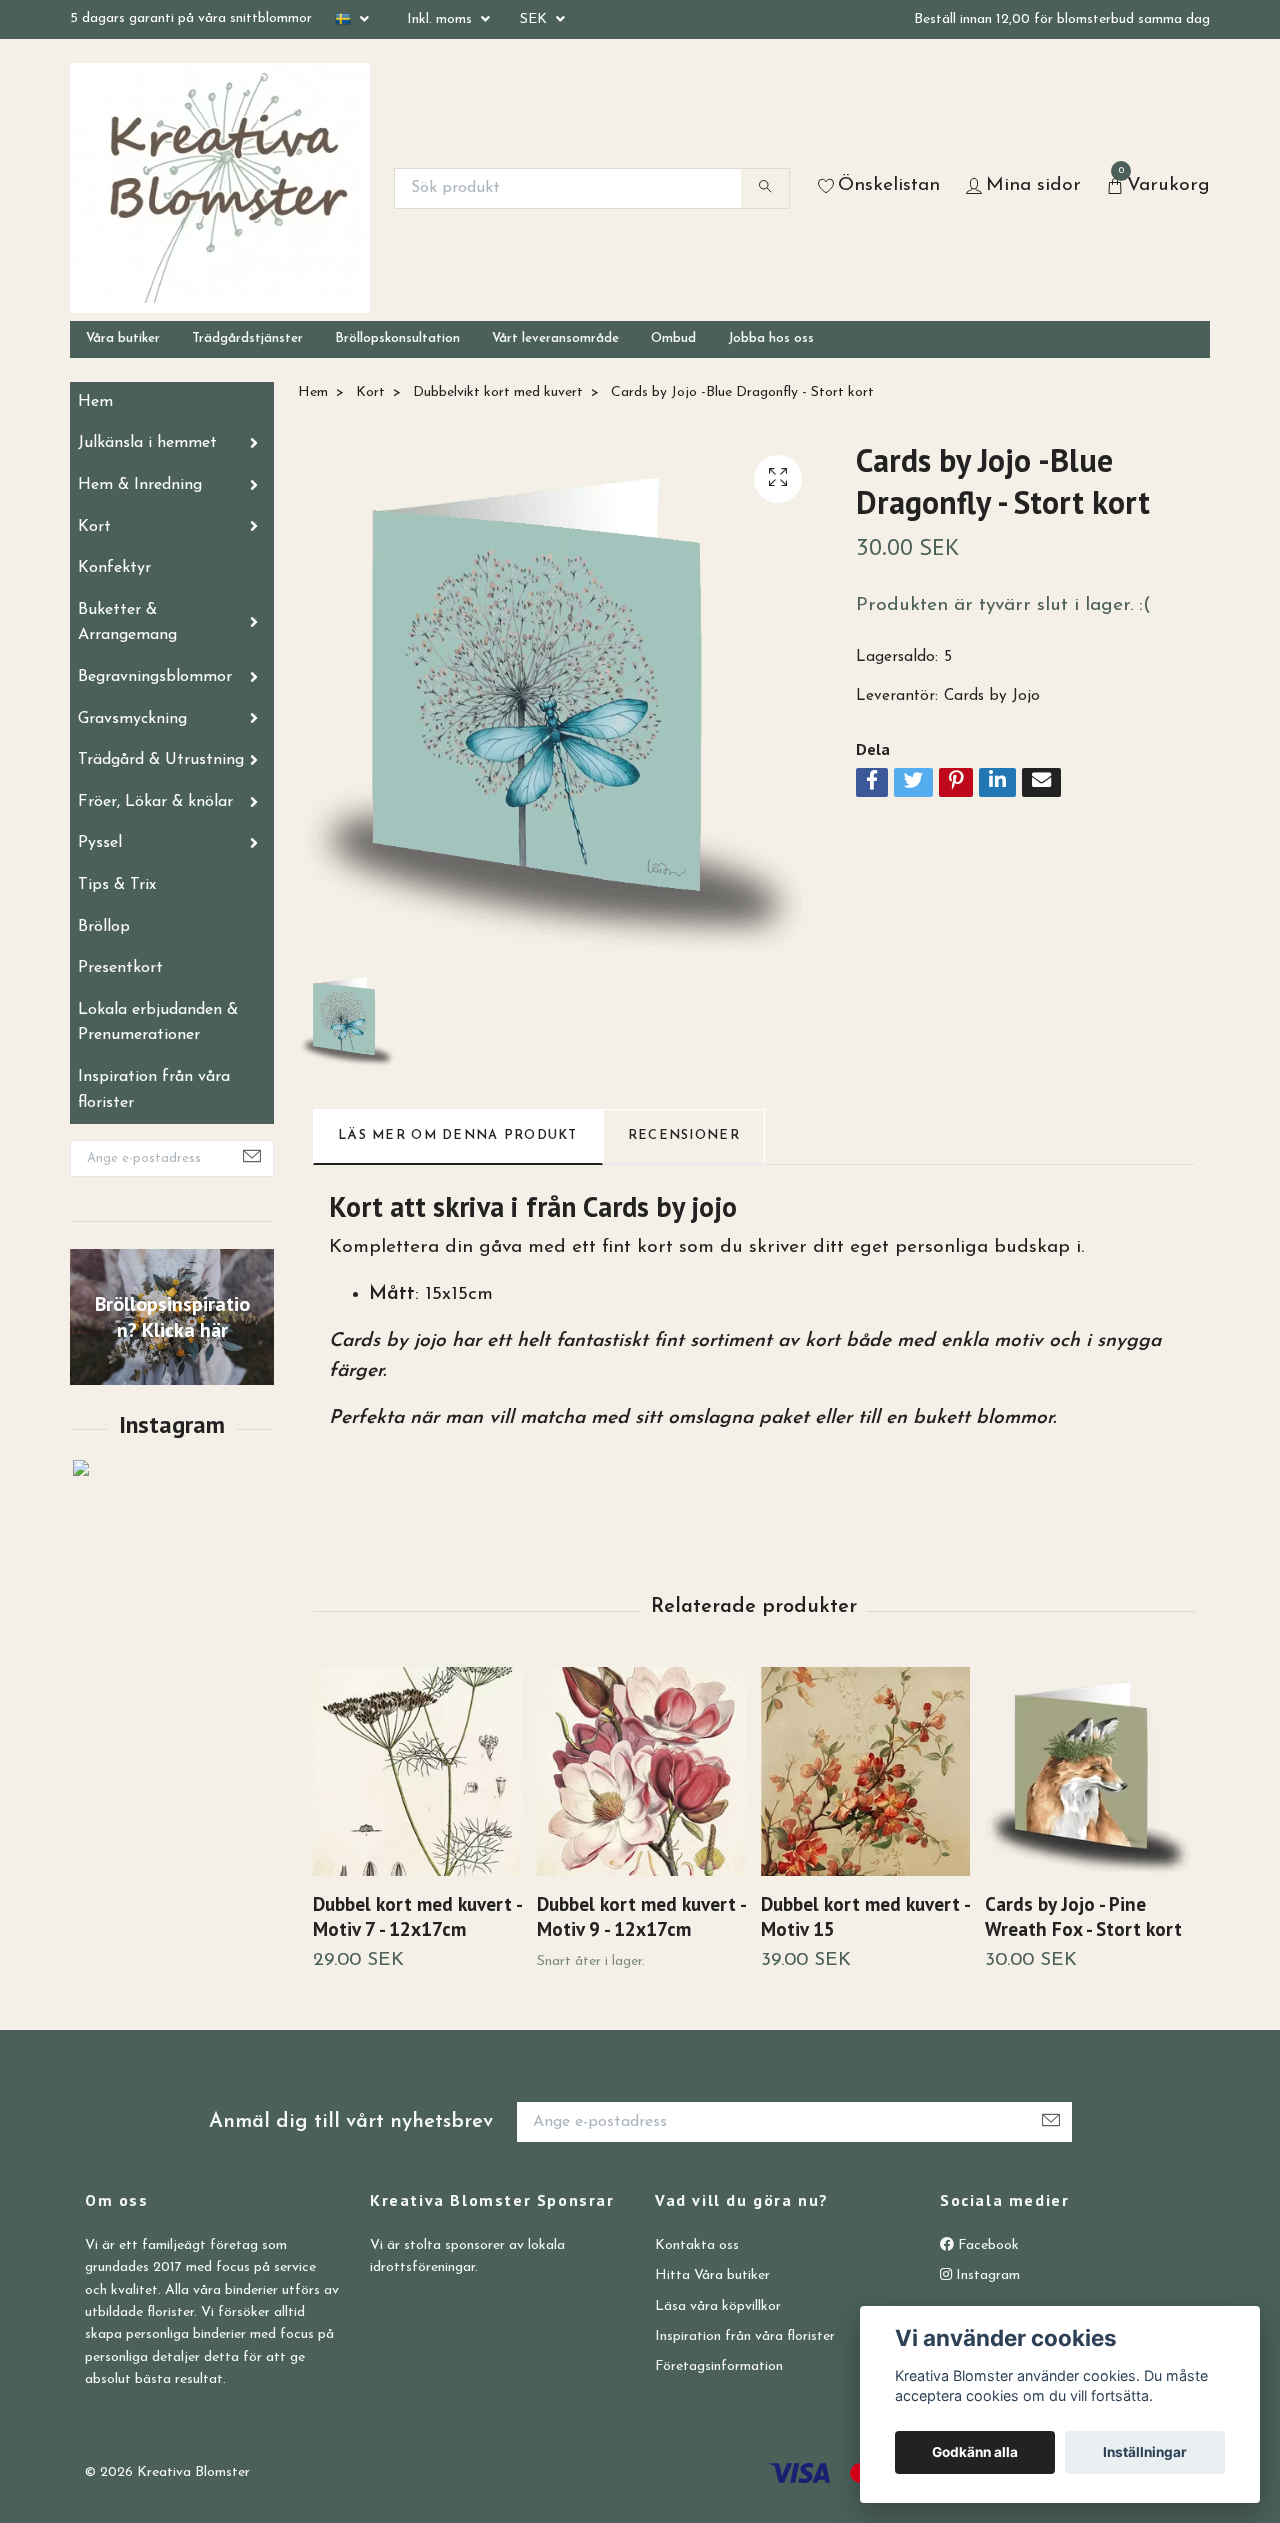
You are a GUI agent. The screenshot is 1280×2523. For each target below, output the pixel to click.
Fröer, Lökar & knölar (155, 802)
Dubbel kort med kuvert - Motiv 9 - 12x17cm (641, 1916)
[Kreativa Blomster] (220, 188)
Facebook (986, 2245)
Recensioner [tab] (684, 1135)
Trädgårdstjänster (247, 338)
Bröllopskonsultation (397, 338)
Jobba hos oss (771, 338)
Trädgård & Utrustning (161, 760)
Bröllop (104, 927)
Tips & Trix (117, 885)
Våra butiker (123, 338)
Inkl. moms (441, 19)
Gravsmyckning (132, 719)
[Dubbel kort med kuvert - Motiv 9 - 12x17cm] (641, 1771)
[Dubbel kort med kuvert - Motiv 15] (865, 1771)
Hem (95, 402)
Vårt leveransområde (555, 338)
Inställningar (1145, 2452)
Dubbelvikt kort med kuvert (498, 392)
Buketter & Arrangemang (127, 623)
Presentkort (120, 968)
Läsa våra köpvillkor (718, 2306)
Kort (94, 527)
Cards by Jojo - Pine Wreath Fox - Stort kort (1083, 1916)
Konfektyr (114, 568)
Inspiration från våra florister (154, 1090)
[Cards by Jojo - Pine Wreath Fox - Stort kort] (1089, 1771)
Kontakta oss (697, 2245)
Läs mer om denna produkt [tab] (458, 1135)
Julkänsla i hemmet (147, 443)
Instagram (986, 2275)
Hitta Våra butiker (712, 2275)
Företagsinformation (719, 2366)
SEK (535, 19)
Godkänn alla (975, 2452)
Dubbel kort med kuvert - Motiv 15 (865, 1916)
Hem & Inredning (140, 485)
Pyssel (100, 843)
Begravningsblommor (155, 677)
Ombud (673, 338)
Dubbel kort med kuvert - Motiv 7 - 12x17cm (417, 1916)
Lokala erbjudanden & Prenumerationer (158, 1023)
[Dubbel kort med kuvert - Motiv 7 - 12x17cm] (417, 1771)
